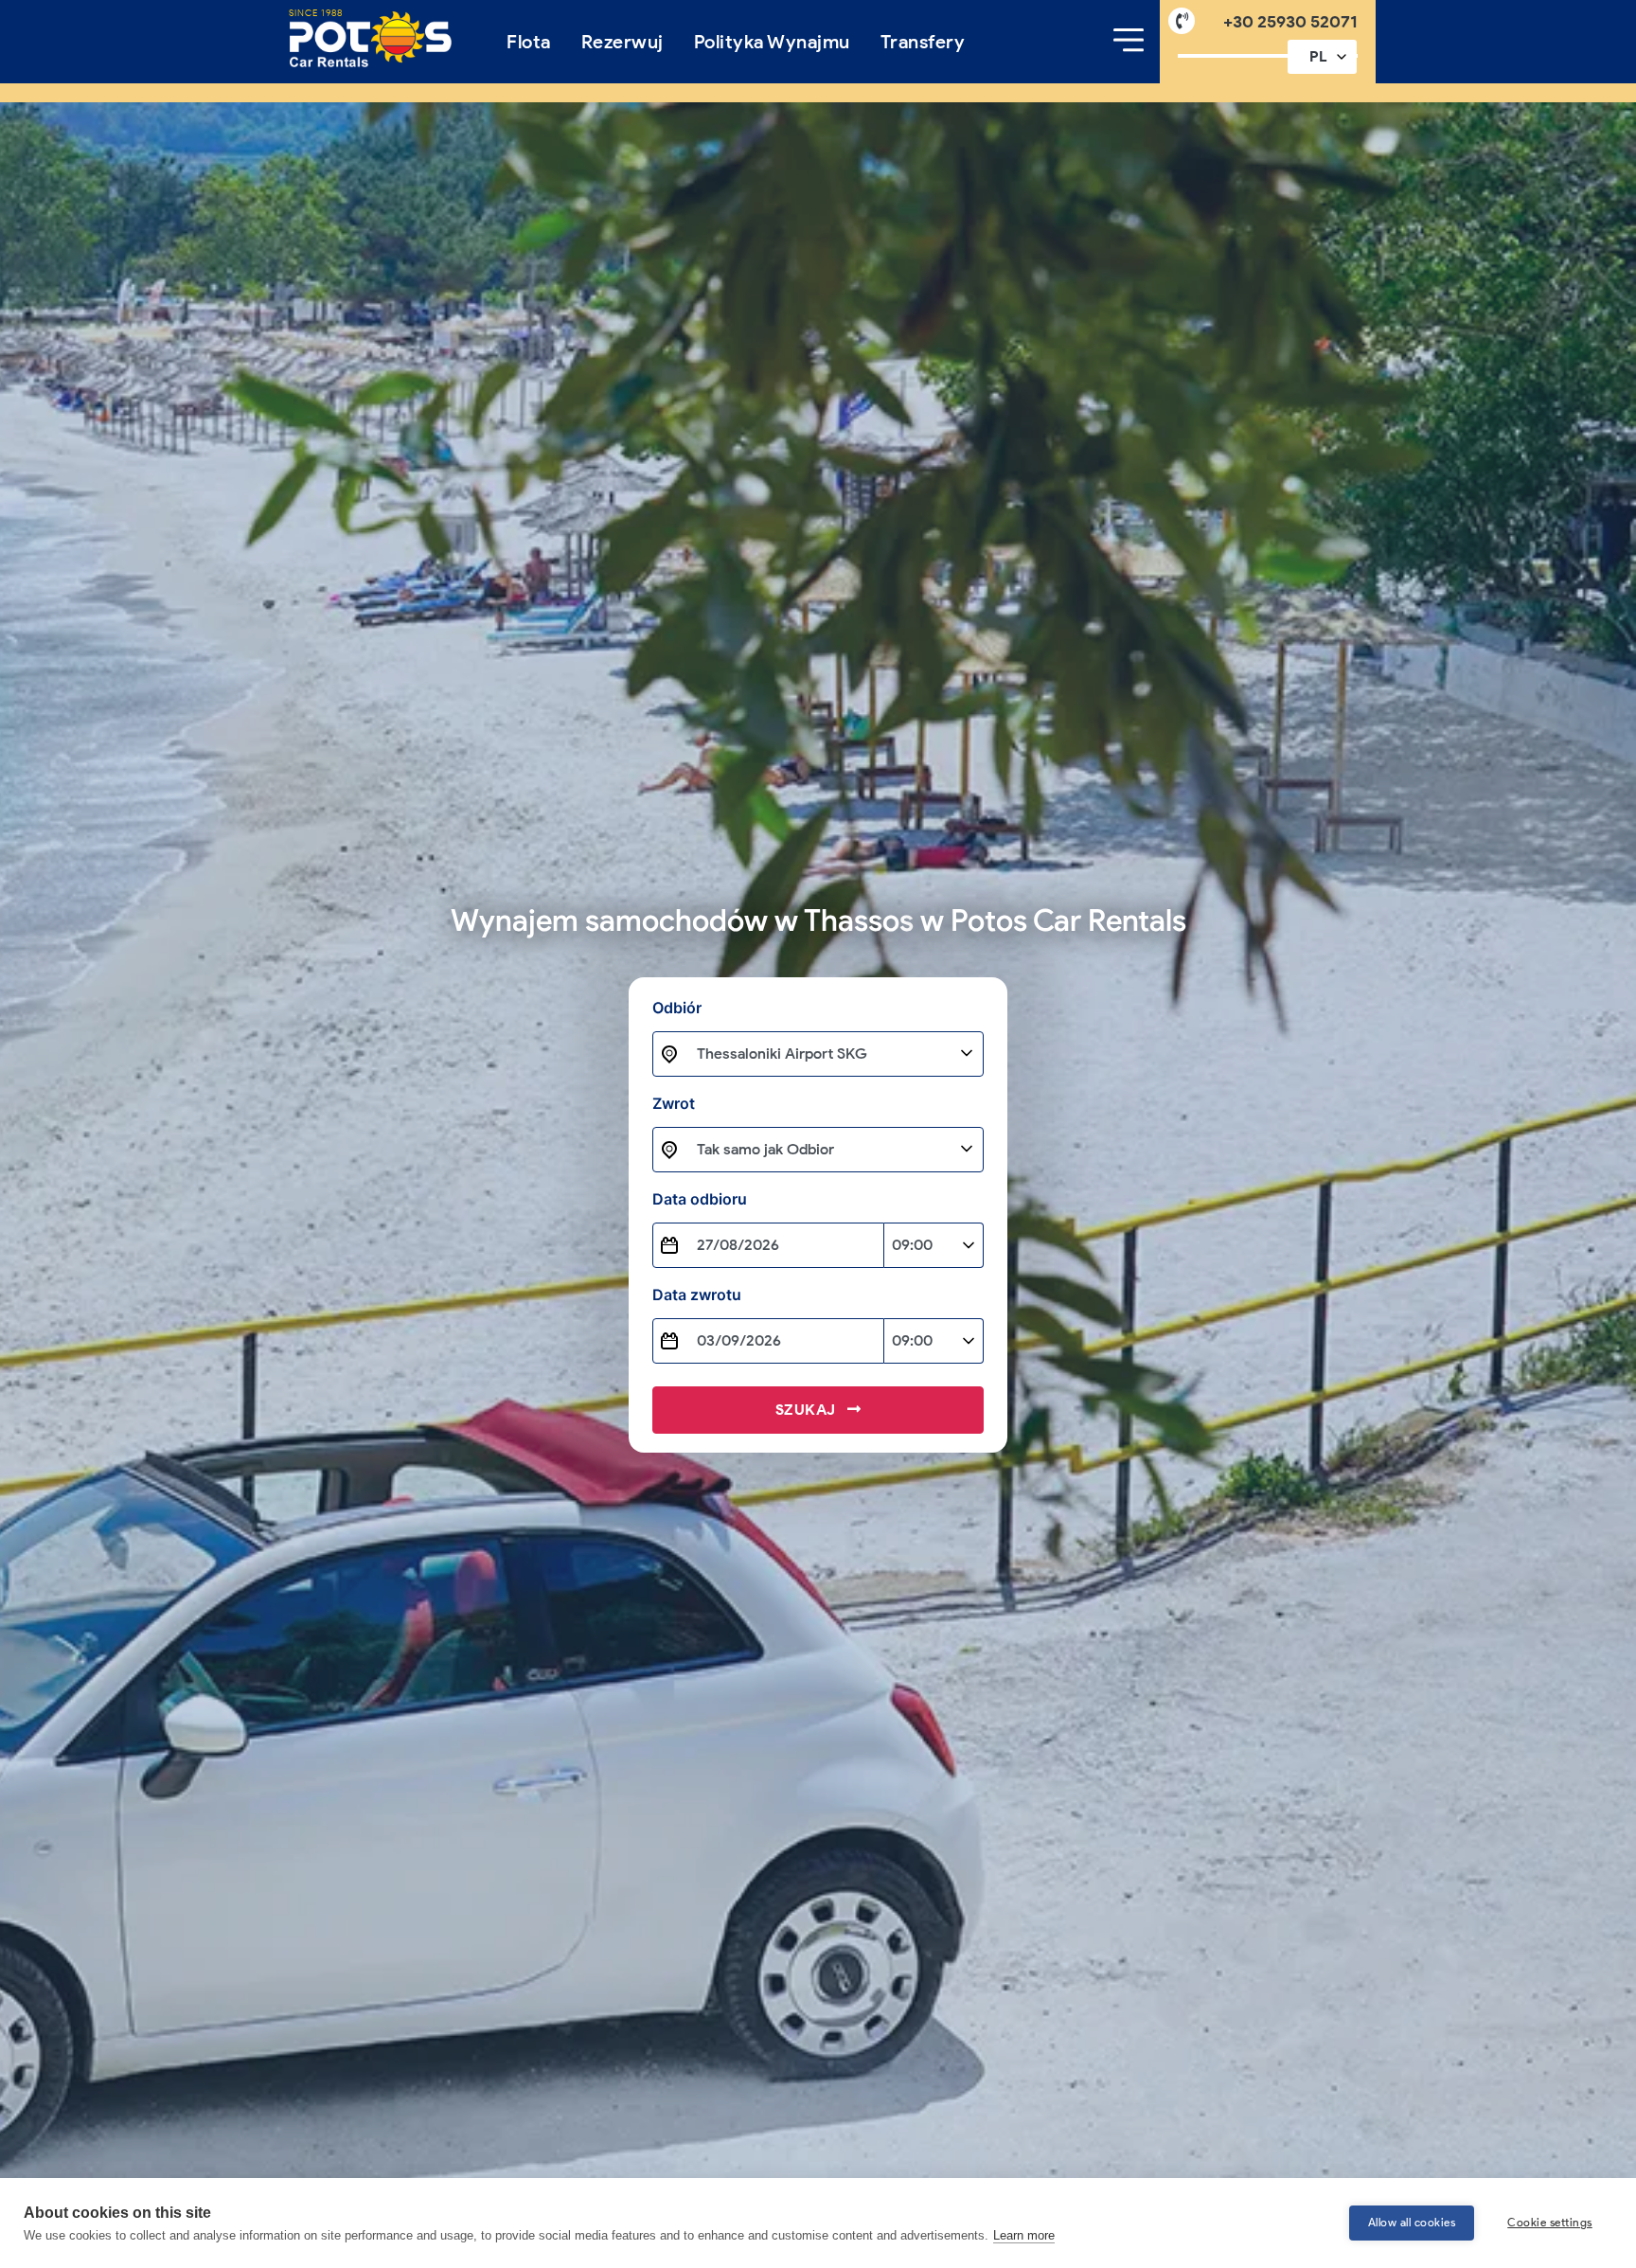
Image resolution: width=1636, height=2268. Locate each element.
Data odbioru (700, 1199)
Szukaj (808, 1410)
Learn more (1024, 2235)
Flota (529, 42)
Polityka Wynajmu (772, 42)
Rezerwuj (622, 42)
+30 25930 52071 (1290, 21)
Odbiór (705, 1008)
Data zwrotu (697, 1295)
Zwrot (674, 1103)
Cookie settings (1550, 2222)
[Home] (371, 39)
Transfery (923, 42)
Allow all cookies (1412, 2222)
